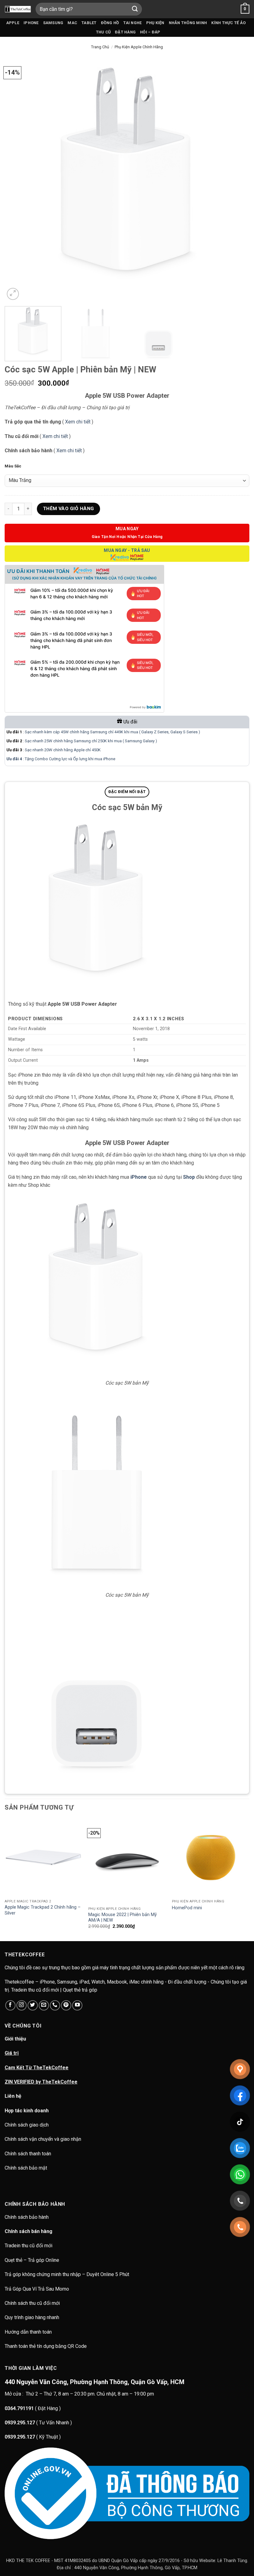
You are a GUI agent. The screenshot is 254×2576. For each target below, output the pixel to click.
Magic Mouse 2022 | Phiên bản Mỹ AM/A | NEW (123, 1918)
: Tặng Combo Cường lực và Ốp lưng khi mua (55, 759)
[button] (245, 9)
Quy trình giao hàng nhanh (32, 2317)
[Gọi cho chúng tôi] (55, 2005)
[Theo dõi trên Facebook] (10, 2005)
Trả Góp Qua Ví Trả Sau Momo (37, 2289)
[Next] (237, 179)
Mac (72, 23)
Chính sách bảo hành (27, 2217)
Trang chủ (100, 47)
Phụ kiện (155, 23)
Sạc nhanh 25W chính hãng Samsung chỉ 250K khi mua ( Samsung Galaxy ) (91, 741)
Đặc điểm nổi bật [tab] (127, 792)
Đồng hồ (110, 23)
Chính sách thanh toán (28, 2154)
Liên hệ (13, 2096)
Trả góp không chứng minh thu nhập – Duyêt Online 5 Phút (67, 2274)
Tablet (89, 23)
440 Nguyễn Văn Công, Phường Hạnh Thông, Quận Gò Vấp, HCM (94, 2382)
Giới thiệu (15, 2039)
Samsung (53, 23)
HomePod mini (187, 1908)
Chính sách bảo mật (26, 2168)
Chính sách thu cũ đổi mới (32, 2303)
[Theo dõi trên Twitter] (33, 2005)
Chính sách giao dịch (27, 2125)
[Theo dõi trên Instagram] (22, 2005)
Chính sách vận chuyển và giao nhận (43, 2139)
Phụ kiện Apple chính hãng (139, 47)
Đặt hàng (125, 32)
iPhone (31, 23)
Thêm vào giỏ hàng (69, 509)
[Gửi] (135, 9)
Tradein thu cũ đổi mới (28, 2246)
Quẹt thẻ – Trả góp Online (32, 2260)
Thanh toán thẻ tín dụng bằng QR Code (46, 2346)
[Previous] (17, 179)
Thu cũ (103, 32)
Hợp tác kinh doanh (27, 2111)
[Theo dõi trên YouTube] (77, 2005)
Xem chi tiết (78, 422)
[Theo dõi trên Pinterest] (66, 2005)
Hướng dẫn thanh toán (28, 2332)
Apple (13, 23)
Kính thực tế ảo (228, 23)
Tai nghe (132, 23)
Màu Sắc (13, 466)
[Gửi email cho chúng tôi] (44, 2005)
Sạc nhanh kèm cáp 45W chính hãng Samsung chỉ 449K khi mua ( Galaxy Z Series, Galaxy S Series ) (112, 732)
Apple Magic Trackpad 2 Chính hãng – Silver (43, 1910)
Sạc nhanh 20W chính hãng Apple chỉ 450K (63, 750)
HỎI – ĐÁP (150, 32)
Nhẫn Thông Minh (188, 23)
